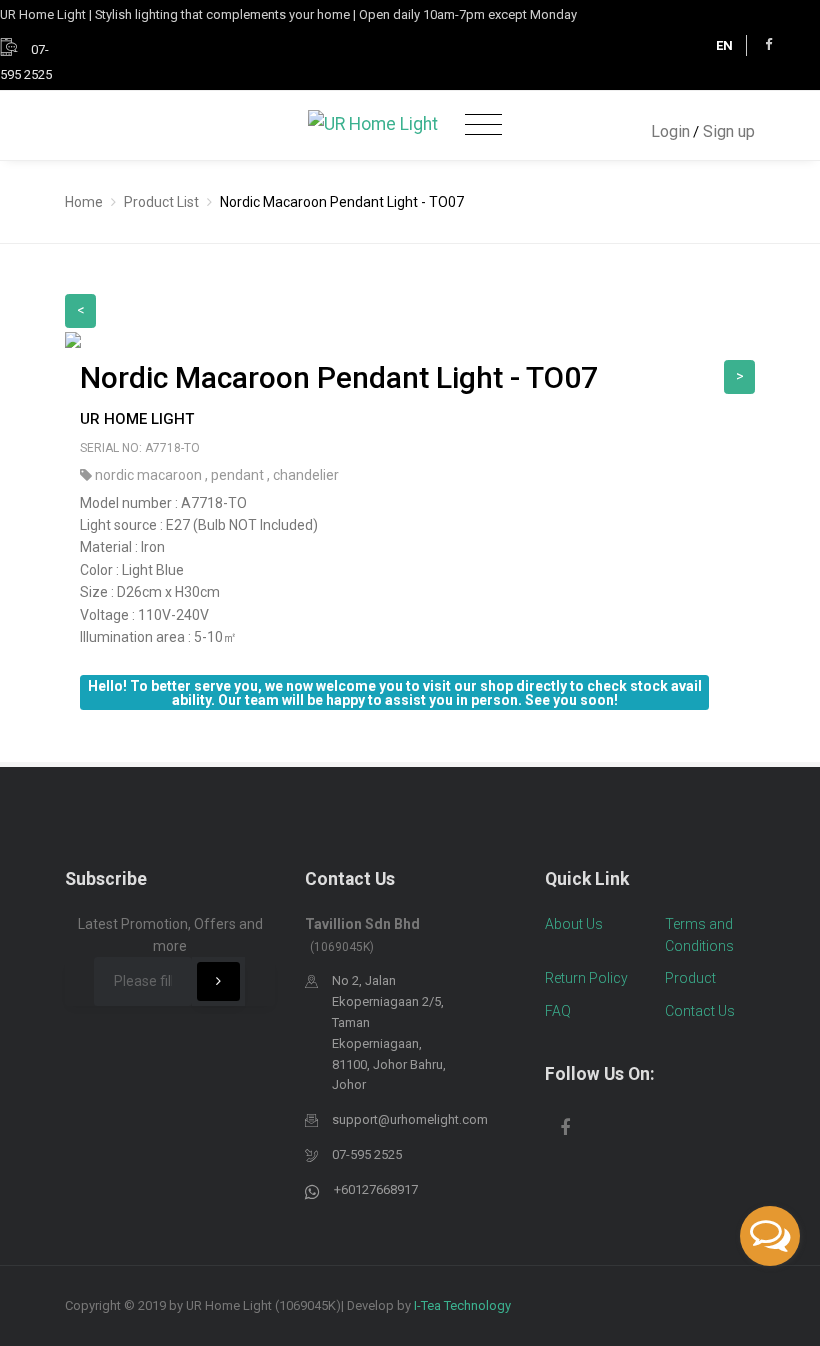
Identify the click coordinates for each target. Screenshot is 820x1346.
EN (724, 45)
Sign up (729, 131)
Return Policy (586, 978)
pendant (239, 475)
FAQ (558, 1011)
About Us (574, 924)
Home (84, 202)
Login (670, 131)
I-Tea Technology (462, 1305)
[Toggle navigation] (483, 125)
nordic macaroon (150, 475)
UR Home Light (137, 419)
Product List (161, 202)
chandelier (306, 475)
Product (690, 978)
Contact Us (700, 1011)
